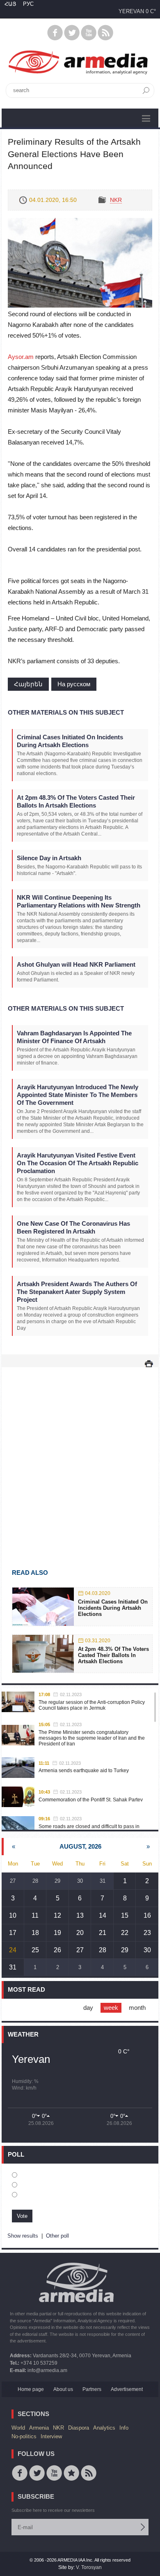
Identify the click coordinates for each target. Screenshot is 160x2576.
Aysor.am (22, 357)
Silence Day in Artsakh (49, 858)
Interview (51, 2436)
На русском (74, 684)
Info (124, 2428)
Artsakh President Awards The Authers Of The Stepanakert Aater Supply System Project (77, 1292)
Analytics (104, 2428)
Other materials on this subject (66, 712)
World (18, 2428)
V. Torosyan (89, 2567)
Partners (92, 2389)
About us (63, 2389)
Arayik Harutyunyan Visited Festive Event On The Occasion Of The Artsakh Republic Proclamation (78, 1163)
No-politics (24, 2436)
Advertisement (127, 2389)
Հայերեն (28, 684)
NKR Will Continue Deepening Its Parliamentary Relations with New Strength (79, 901)
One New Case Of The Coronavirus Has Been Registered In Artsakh (73, 1227)
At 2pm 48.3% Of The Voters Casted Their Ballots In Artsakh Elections (76, 801)
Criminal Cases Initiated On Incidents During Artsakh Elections (70, 741)
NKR (116, 200)
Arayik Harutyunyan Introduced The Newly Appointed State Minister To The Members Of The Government (78, 1095)
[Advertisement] (80, 1456)
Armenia (39, 2428)
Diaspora (79, 2428)
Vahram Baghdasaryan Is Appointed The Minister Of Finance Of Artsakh (74, 1037)
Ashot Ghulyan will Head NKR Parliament (76, 964)
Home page (31, 2389)
